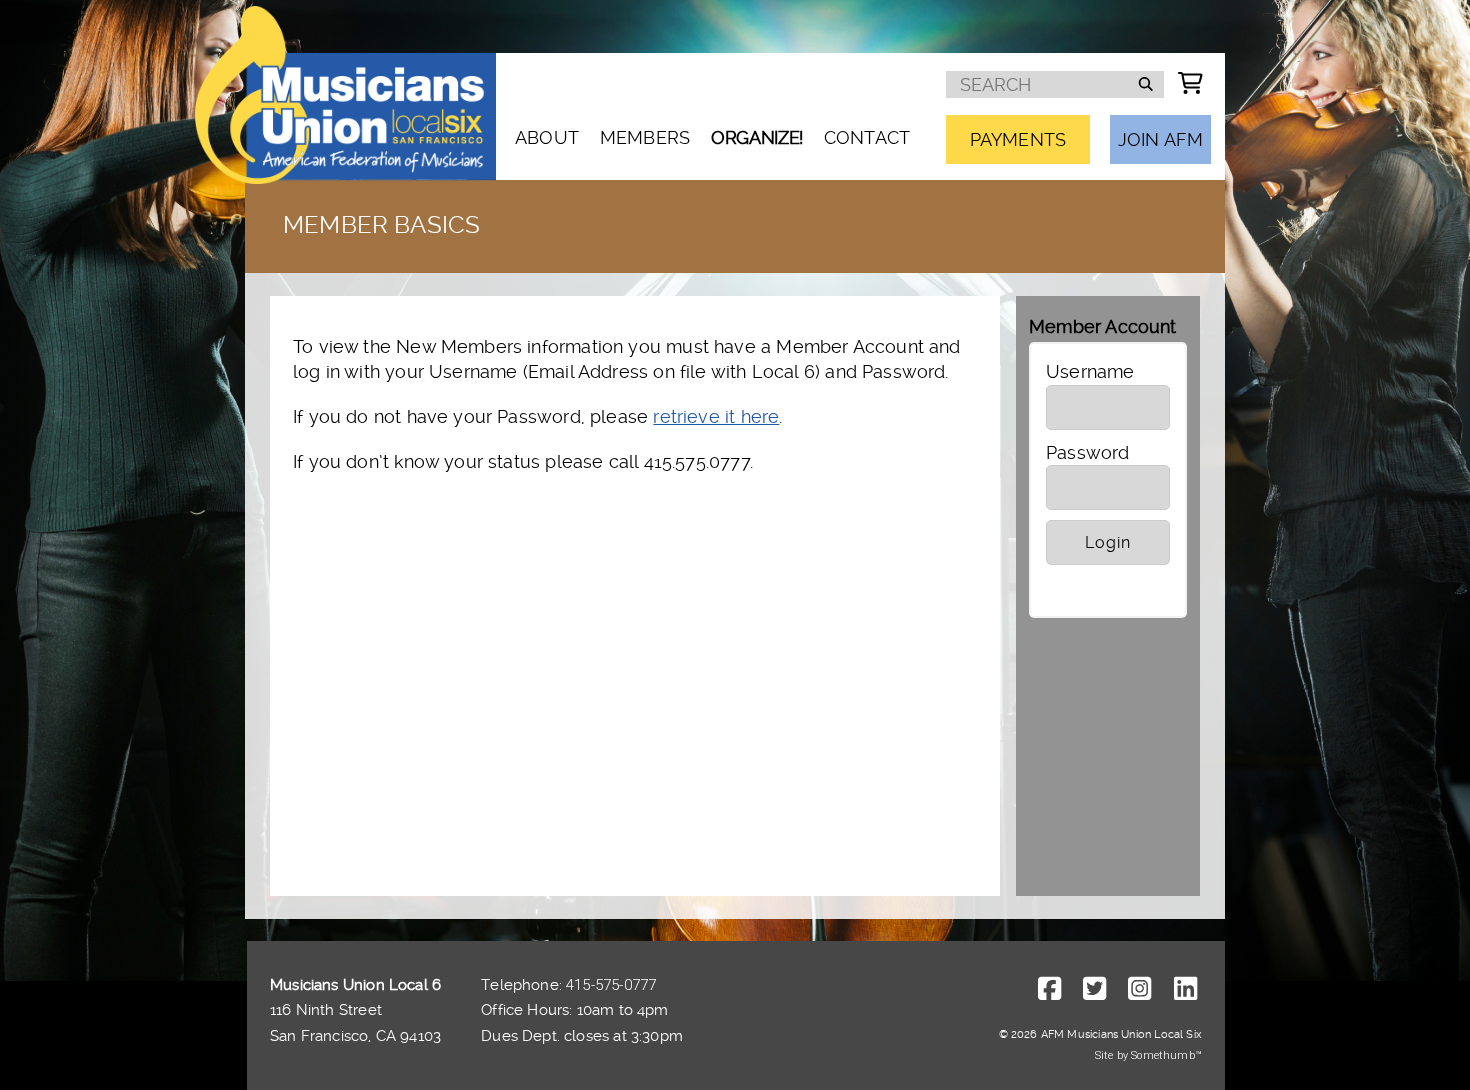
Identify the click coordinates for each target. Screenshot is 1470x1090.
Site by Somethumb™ (1148, 1055)
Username (1090, 371)
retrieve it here (716, 416)
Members (645, 137)
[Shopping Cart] (1190, 83)
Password (1087, 452)
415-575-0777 (611, 985)
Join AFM (1160, 139)
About (547, 137)
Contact (867, 137)
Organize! (757, 137)
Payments (1018, 139)
